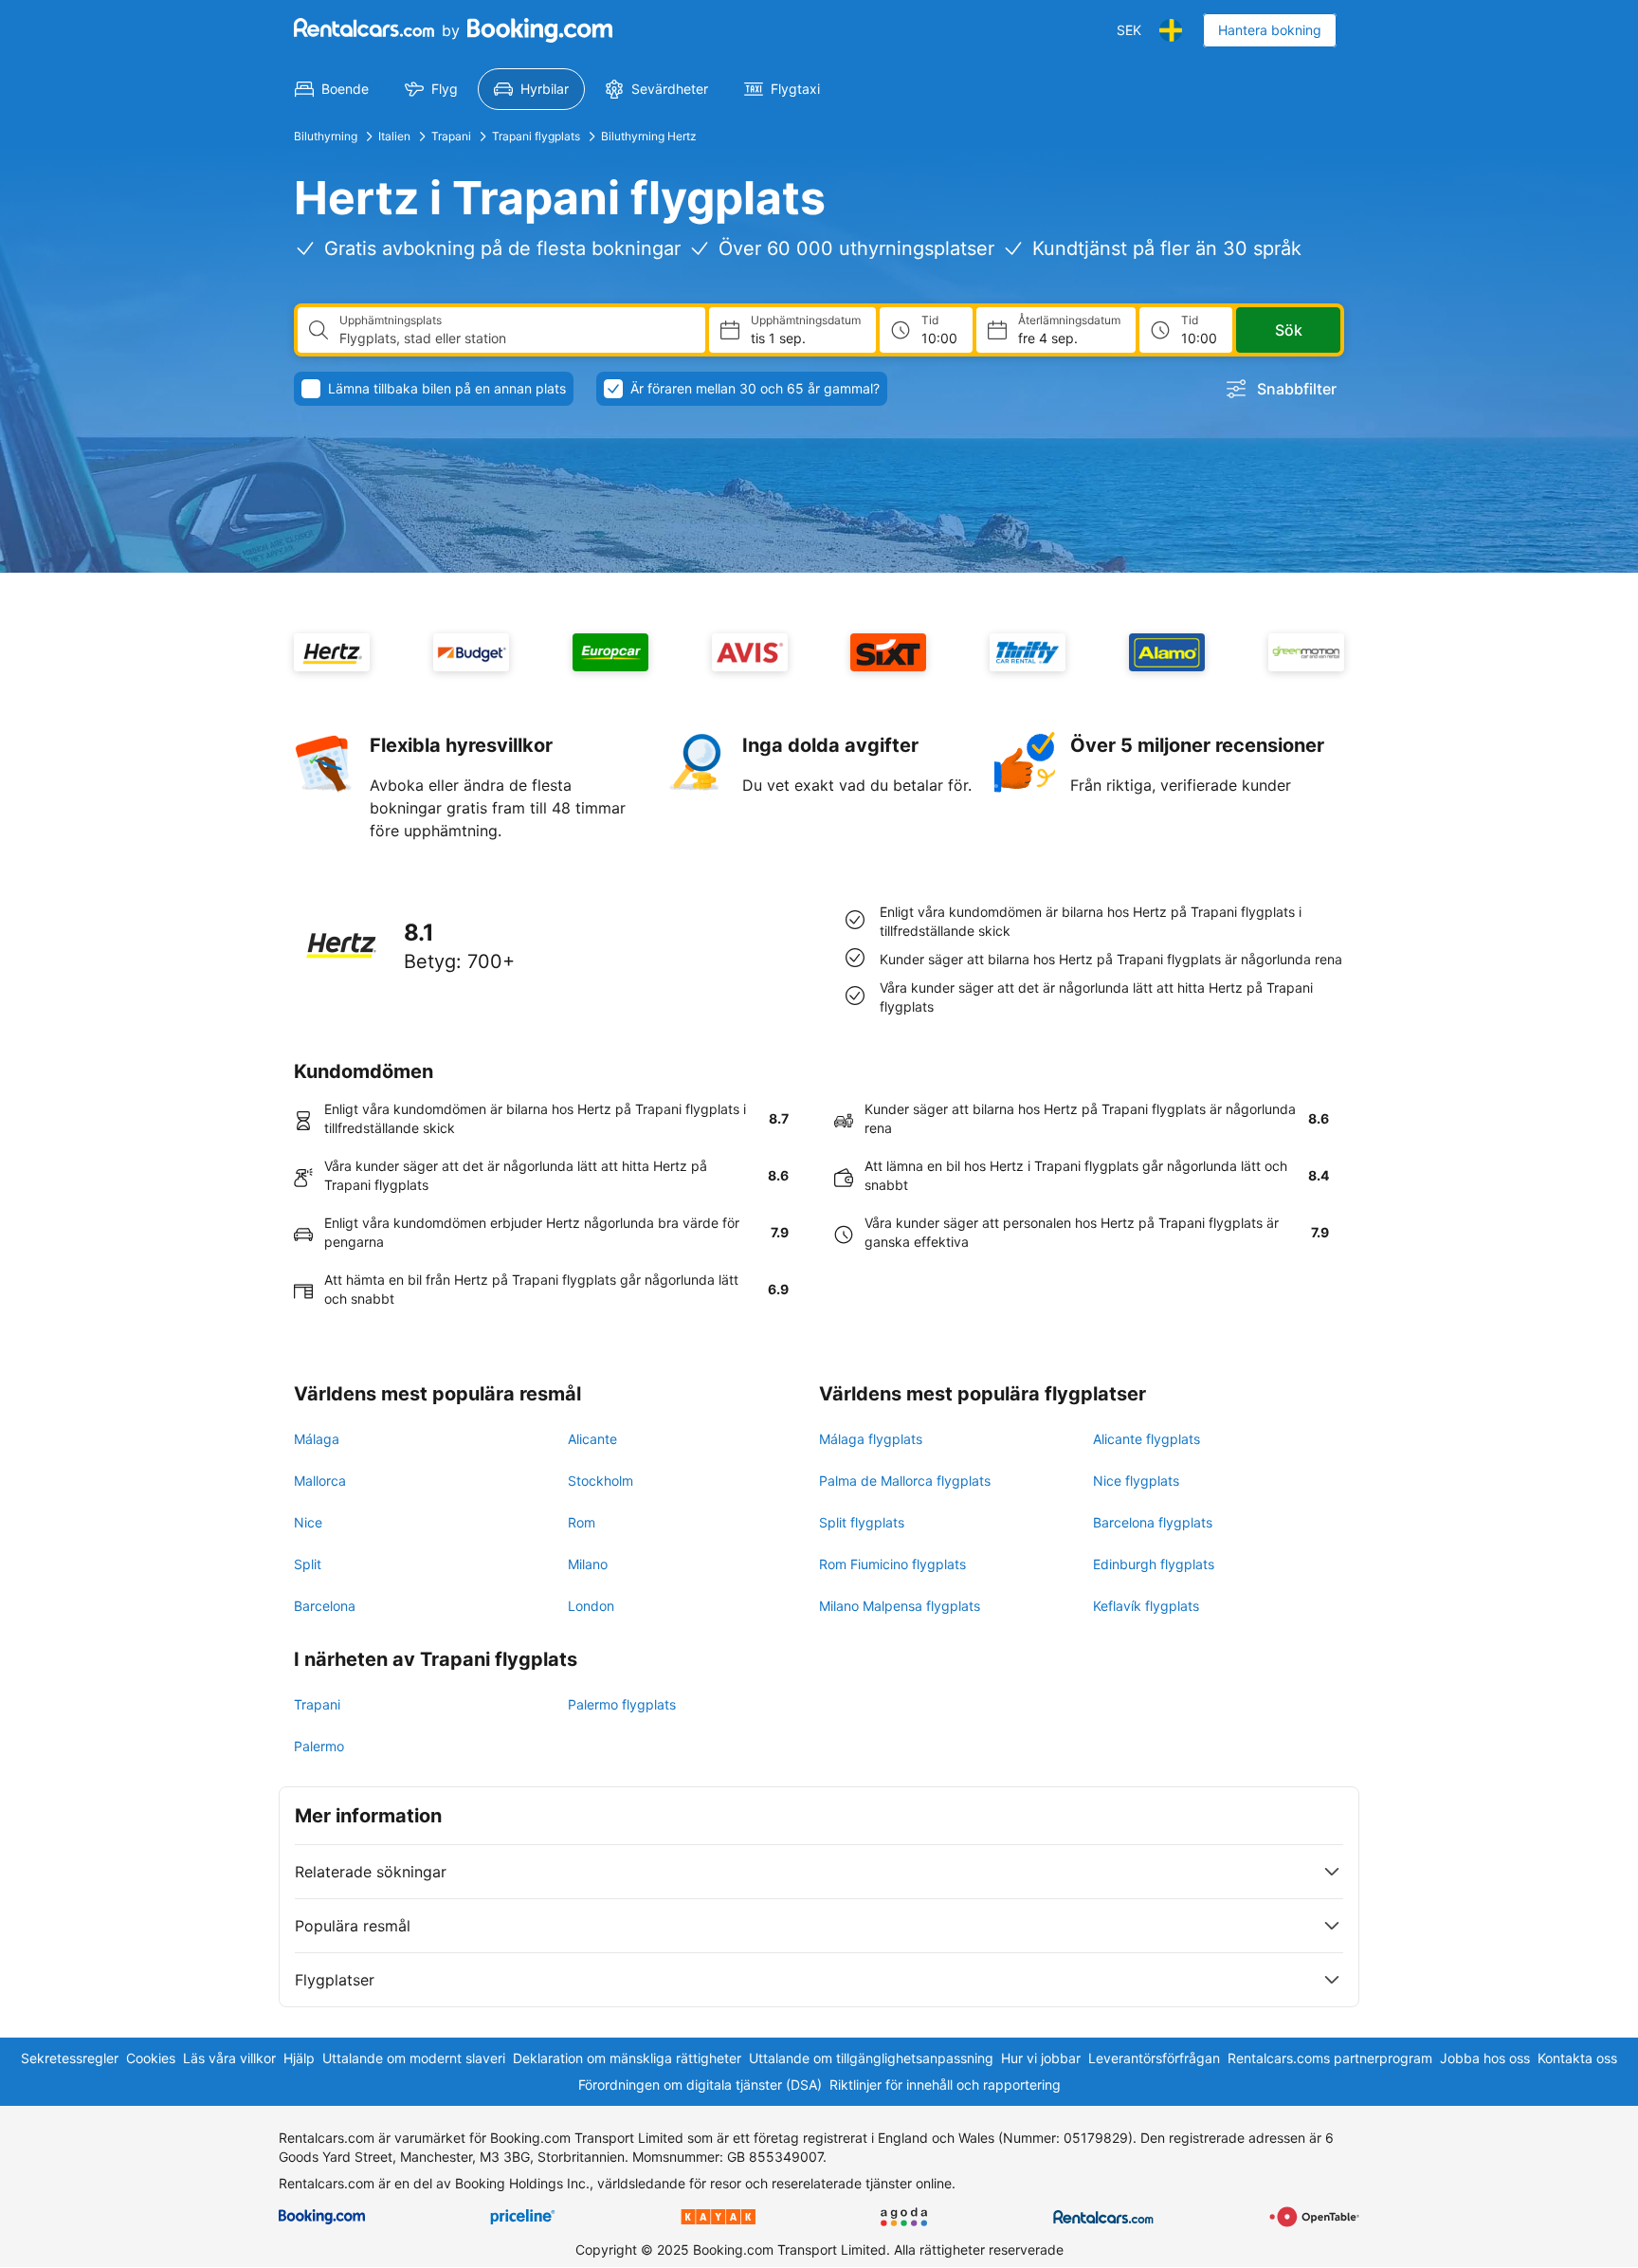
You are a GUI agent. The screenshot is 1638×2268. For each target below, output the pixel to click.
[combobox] (515, 338)
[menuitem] (332, 89)
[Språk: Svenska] (1171, 30)
